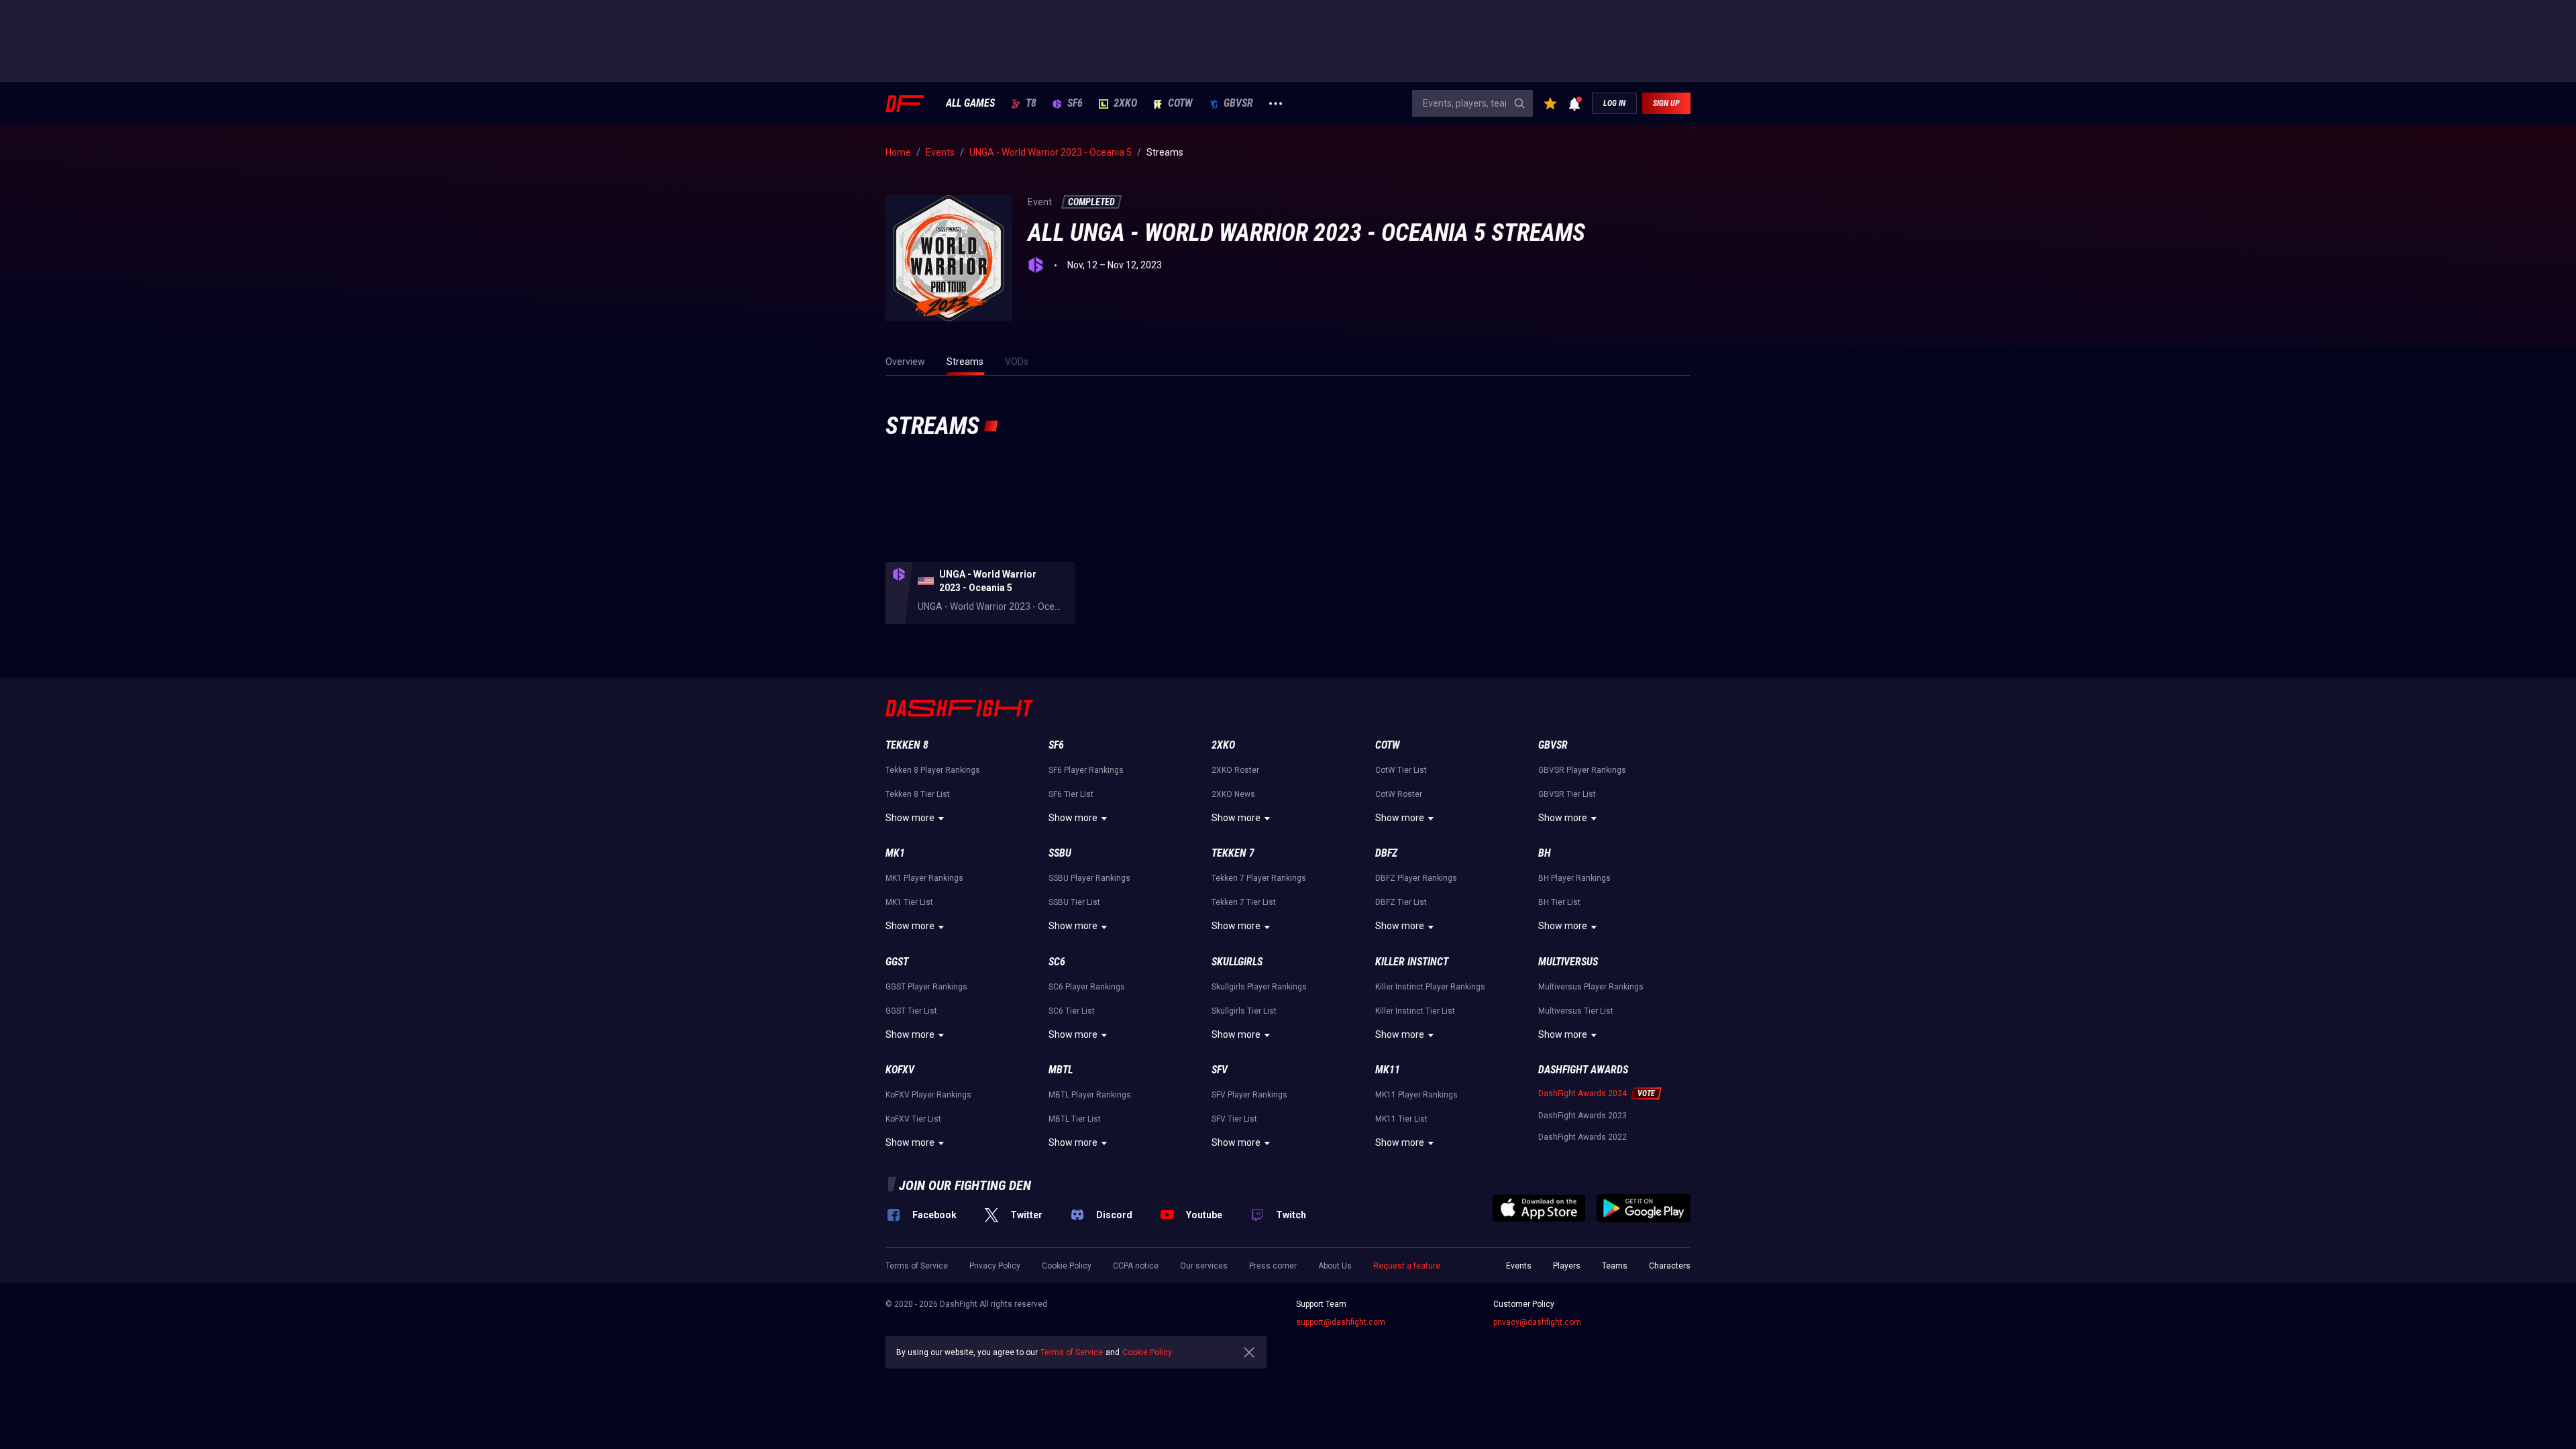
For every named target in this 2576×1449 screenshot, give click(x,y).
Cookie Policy (1067, 1266)
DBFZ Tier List (1401, 902)
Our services (1204, 1266)
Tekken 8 (907, 745)
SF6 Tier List (1071, 794)
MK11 (1388, 1070)
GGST (897, 962)
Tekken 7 (1233, 853)
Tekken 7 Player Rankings (1259, 878)
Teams (1615, 1266)
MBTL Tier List (1075, 1119)
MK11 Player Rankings (1416, 1095)
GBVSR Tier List (1567, 794)
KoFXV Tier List (913, 1119)
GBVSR (1238, 103)
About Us (1335, 1266)
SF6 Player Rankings (1086, 770)
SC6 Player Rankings (1087, 987)
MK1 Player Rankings (924, 878)
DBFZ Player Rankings (1416, 878)
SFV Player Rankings (1249, 1095)
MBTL (1061, 1070)
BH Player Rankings (1574, 878)
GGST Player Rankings (926, 987)
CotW (1180, 103)
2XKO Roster (1235, 770)
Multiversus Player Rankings (1591, 987)
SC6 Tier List (1072, 1011)
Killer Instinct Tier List (1415, 1011)
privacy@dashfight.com (1537, 1322)
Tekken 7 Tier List (1244, 902)
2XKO (1125, 103)
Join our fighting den (965, 1185)
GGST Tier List (911, 1011)
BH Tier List (1559, 902)
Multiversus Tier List (1576, 1011)
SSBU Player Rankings (1089, 878)
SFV (1220, 1070)
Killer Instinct (1412, 962)
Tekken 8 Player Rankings (933, 770)
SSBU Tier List (1074, 902)
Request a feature (1407, 1266)
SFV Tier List (1234, 1119)
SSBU (1060, 853)
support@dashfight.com (1341, 1322)
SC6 (1057, 962)
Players (1567, 1266)
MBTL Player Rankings (1090, 1095)
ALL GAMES (970, 103)
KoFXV (900, 1070)
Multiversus (1568, 962)
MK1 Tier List (909, 902)
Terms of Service (917, 1266)
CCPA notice (1136, 1266)
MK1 (895, 853)
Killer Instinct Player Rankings (1430, 987)
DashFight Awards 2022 (1582, 1137)
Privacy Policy (995, 1266)
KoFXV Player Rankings (928, 1095)
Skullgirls (1237, 962)
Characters (1670, 1266)
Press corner (1273, 1266)
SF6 (1075, 103)
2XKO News (1233, 794)
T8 (1031, 103)
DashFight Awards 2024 (1582, 1093)
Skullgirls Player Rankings (1259, 987)
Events (1519, 1266)
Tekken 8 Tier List (918, 794)
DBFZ (1386, 853)
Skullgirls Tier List (1244, 1011)
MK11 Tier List (1401, 1119)
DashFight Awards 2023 (1582, 1116)
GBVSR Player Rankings (1582, 770)
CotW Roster (1399, 794)
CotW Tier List (1401, 770)
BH (1545, 853)
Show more (910, 818)
